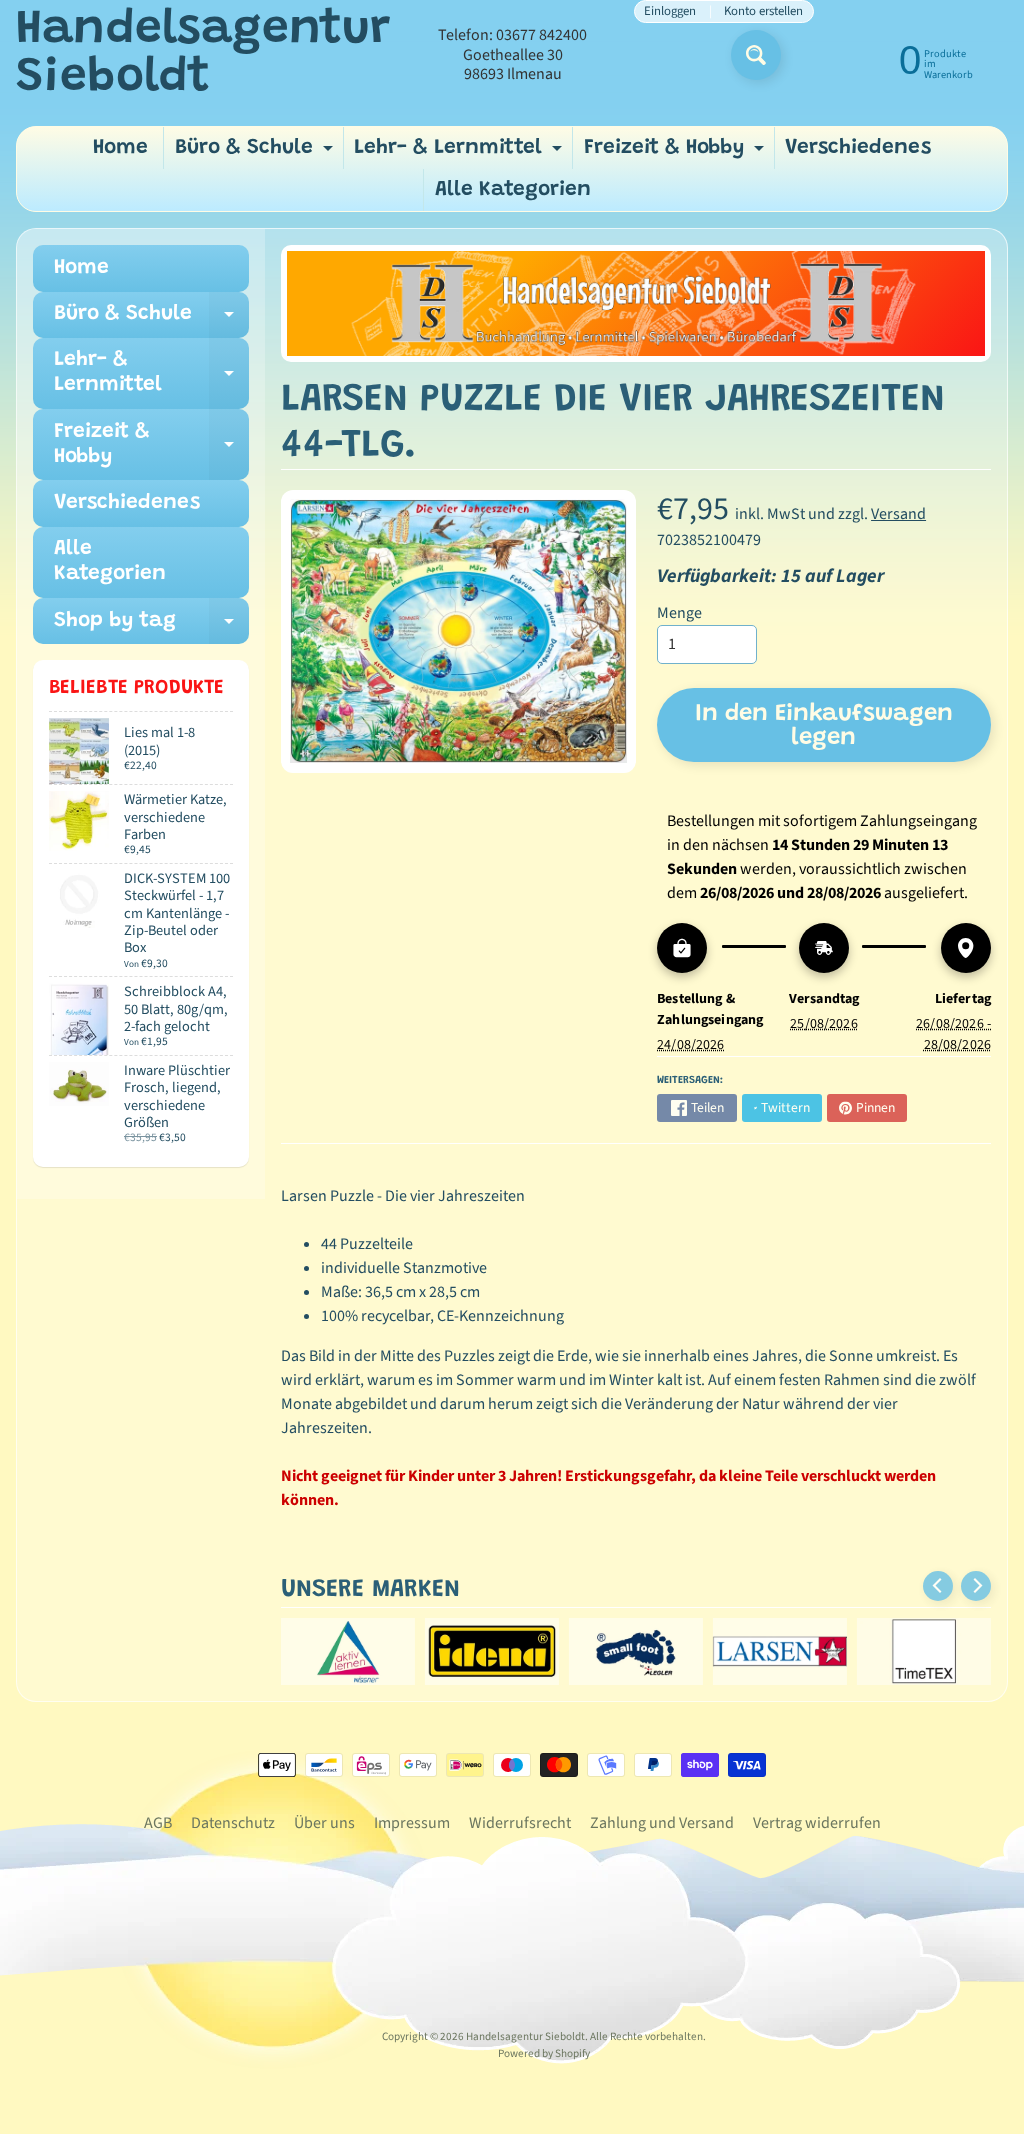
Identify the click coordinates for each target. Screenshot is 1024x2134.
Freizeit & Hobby (676, 153)
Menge (679, 613)
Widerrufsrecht (520, 1823)
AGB (158, 1823)
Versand (898, 514)
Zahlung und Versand (662, 1823)
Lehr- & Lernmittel (460, 153)
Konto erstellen (763, 11)
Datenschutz (233, 1823)
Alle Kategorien (513, 190)
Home (120, 148)
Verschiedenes (858, 148)
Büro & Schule (256, 153)
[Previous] (938, 1586)
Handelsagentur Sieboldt (203, 55)
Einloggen (670, 11)
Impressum (412, 1823)
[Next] (976, 1586)
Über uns (324, 1823)
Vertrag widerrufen (817, 1823)
